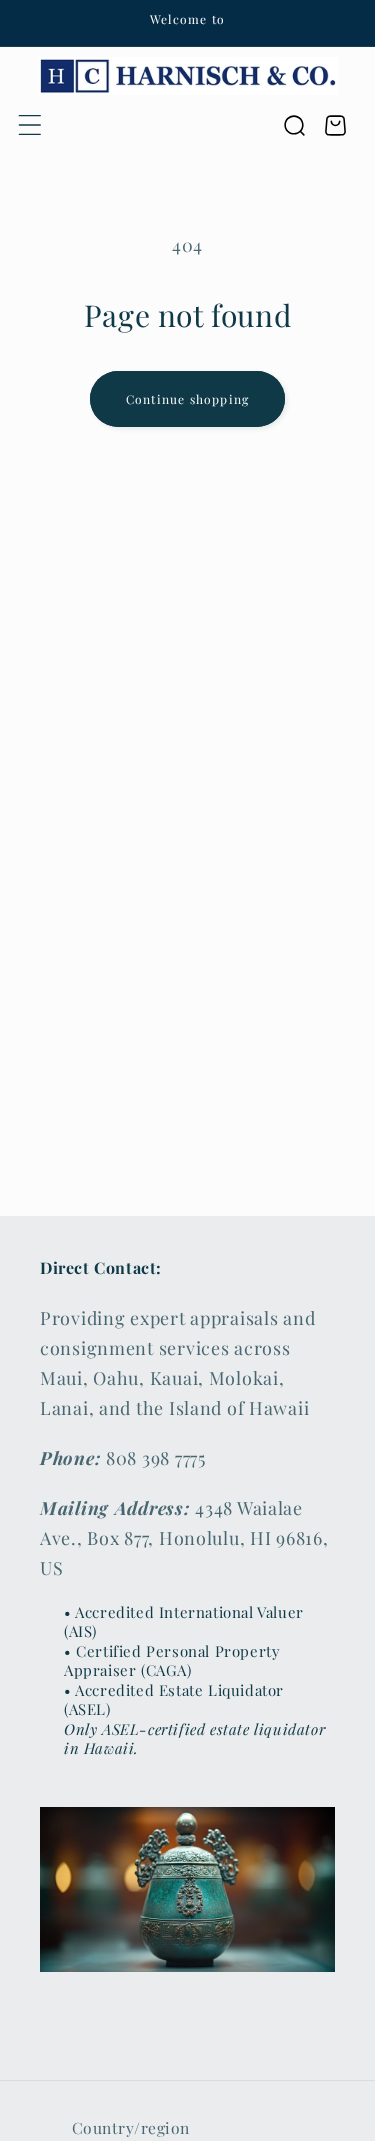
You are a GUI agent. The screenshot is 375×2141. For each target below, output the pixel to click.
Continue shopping (187, 399)
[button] (30, 125)
